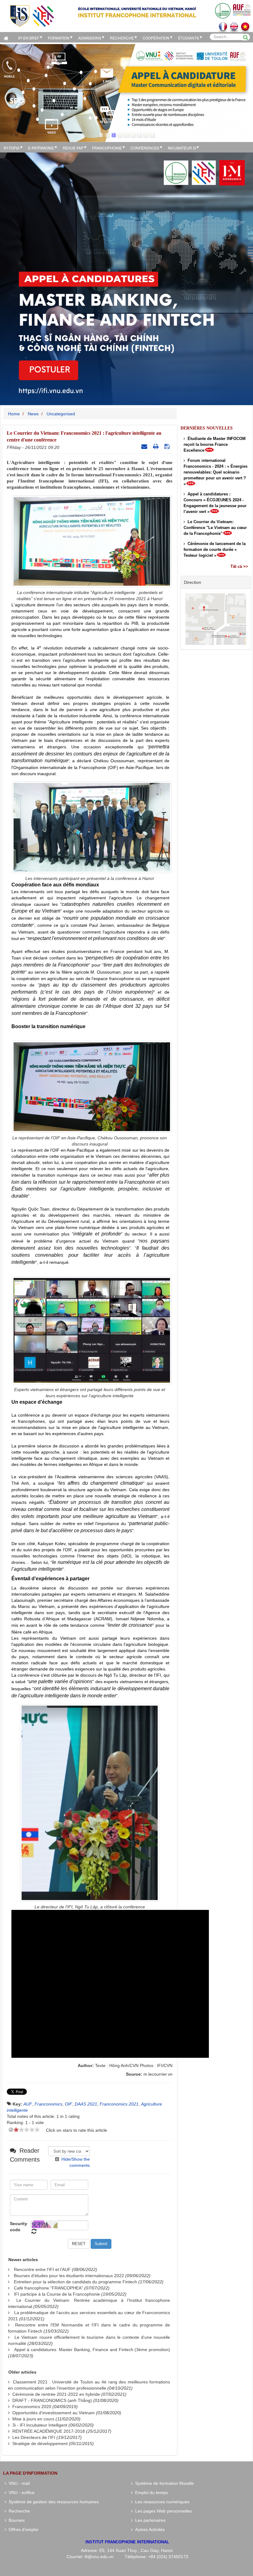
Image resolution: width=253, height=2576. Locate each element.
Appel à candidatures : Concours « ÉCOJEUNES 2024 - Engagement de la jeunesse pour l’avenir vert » (215, 503)
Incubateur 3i (182, 148)
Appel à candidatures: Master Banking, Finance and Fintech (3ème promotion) (92, 2350)
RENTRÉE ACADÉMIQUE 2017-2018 (49, 2431)
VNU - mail (18, 2483)
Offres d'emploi (22, 2529)
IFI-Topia (12, 148)
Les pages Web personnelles (162, 2511)
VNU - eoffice (20, 2493)
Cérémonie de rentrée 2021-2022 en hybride (56, 2394)
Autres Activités (149, 2529)
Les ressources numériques (161, 2502)
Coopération (156, 38)
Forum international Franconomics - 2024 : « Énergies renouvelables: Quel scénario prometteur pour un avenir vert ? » (216, 472)
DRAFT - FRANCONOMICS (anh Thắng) (52, 2400)
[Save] (168, 446)
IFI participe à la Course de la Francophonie (57, 2294)
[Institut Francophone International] (32, 16)
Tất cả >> (239, 566)
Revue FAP (73, 148)
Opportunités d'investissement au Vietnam (54, 2413)
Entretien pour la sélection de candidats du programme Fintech (75, 2282)
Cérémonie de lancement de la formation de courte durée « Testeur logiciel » (215, 549)
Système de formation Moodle (163, 2483)
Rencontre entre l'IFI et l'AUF (42, 2269)
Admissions (90, 38)
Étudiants (189, 38)
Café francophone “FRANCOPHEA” (48, 2288)
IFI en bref (29, 38)
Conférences (145, 148)
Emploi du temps (150, 2493)
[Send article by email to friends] (145, 446)
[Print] (157, 446)
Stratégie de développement (40, 2444)
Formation (59, 38)
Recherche (122, 38)
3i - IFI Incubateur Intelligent (40, 2425)
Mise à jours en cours (33, 2419)
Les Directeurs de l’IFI (34, 2437)
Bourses (15, 2520)
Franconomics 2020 (32, 2407)
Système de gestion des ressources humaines (52, 2502)
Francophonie (107, 148)
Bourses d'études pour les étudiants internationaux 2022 (69, 2276)
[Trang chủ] (7, 37)
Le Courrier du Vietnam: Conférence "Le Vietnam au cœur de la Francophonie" (215, 528)
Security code (19, 2227)
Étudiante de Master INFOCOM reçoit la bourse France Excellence (215, 444)
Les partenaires (149, 2520)
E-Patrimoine (41, 148)
